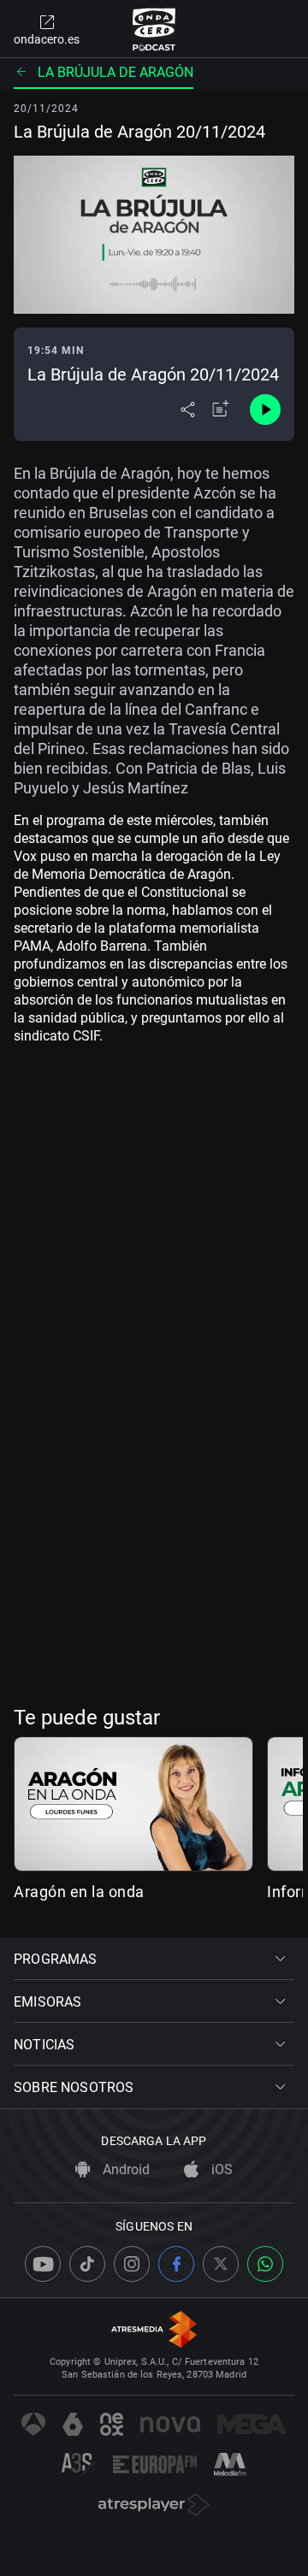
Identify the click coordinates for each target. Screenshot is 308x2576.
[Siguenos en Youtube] (43, 2264)
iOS (220, 2169)
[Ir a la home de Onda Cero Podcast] (154, 29)
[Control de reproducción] (265, 410)
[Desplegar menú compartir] (188, 410)
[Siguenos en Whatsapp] (265, 2264)
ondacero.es (47, 39)
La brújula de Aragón (115, 72)
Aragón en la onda (79, 1892)
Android (124, 2169)
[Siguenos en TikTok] (87, 2264)
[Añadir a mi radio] (221, 410)
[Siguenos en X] (221, 2264)
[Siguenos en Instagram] (132, 2264)
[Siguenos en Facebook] (176, 2264)
